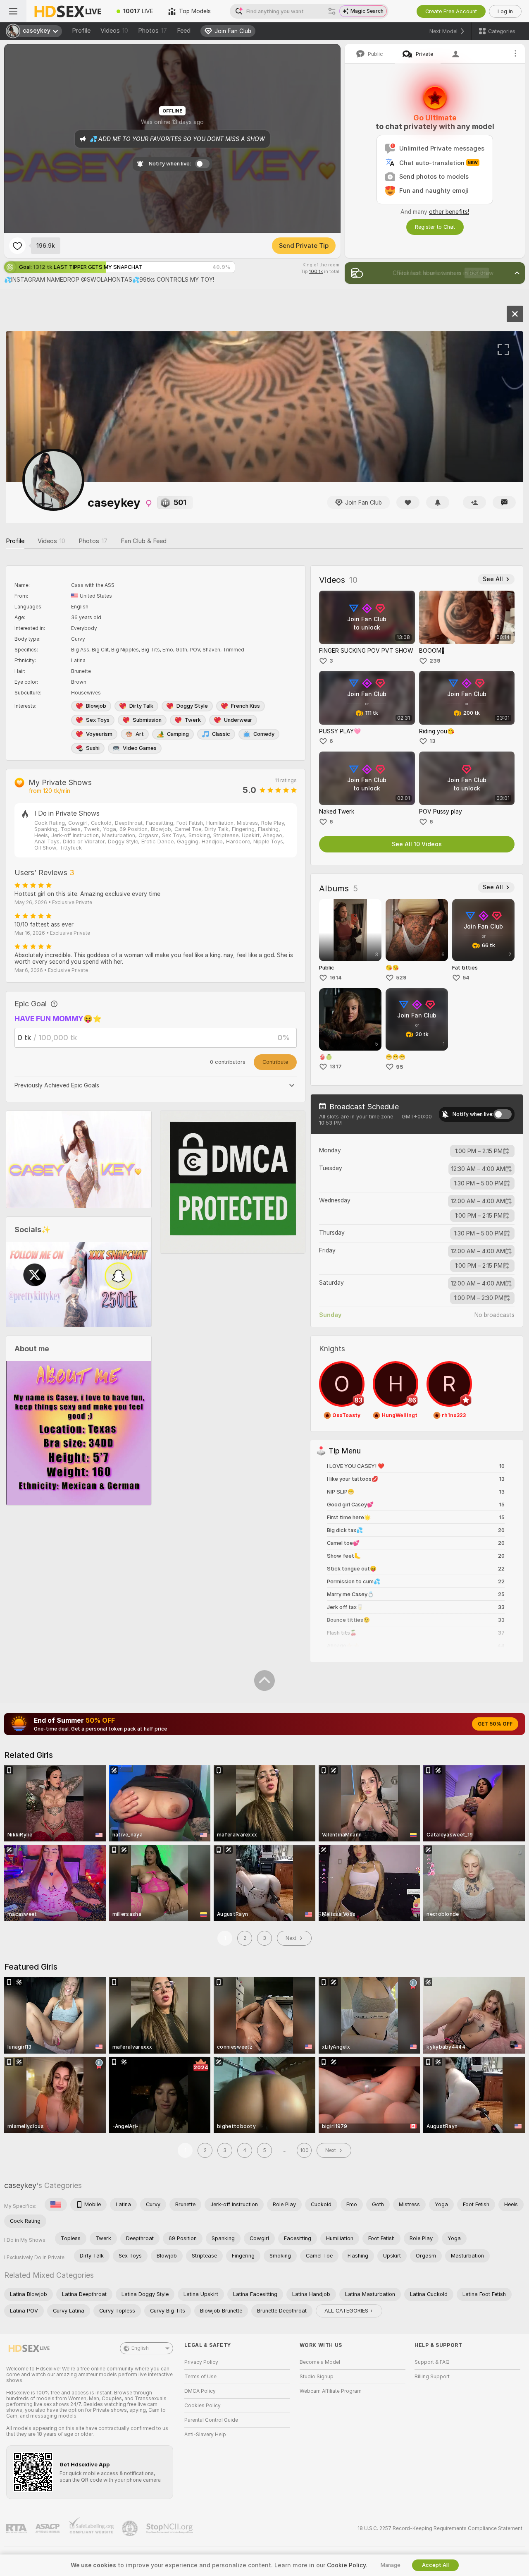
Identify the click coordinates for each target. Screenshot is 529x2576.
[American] (56, 2205)
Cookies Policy (203, 2406)
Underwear (238, 720)
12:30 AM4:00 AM (478, 1169)
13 (432, 741)
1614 (336, 978)
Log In (505, 11)
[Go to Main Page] (68, 11)
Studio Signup (317, 2377)
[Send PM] (504, 502)
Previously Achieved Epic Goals (57, 1085)
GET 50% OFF (495, 1724)
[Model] (515, 314)
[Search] (332, 11)
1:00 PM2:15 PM (479, 1151)
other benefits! (449, 212)
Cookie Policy (346, 2565)
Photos (153, 31)
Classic (221, 734)
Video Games (140, 748)
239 (435, 661)
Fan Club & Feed (144, 541)
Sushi (93, 748)
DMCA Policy (200, 2391)
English (140, 2348)
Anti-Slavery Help (205, 2435)
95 (399, 1067)
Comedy (264, 734)
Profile (81, 31)
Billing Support (432, 2377)
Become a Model (320, 2362)
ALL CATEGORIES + (349, 2311)
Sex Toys (98, 720)
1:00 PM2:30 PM (479, 1298)
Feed (184, 31)
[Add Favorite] (17, 246)
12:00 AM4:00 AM (478, 1201)
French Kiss (245, 706)
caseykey (20, 2185)
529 (401, 978)
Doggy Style (192, 706)
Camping (178, 734)
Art (140, 734)
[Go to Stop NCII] (170, 2528)
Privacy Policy (201, 2362)
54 (466, 978)
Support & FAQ (432, 2362)
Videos (114, 31)
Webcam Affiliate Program (331, 2391)
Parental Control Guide (211, 2420)
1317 (336, 1067)
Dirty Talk (141, 706)
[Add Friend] (474, 502)
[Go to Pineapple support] (131, 2528)
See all (493, 579)
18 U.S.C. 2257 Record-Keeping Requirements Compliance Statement (440, 2528)
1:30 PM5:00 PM (479, 1183)
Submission (147, 720)
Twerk (193, 720)
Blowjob (96, 706)
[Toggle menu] (13, 11)
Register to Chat (435, 227)
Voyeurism (99, 734)
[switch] (503, 1114)
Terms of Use (200, 2377)
